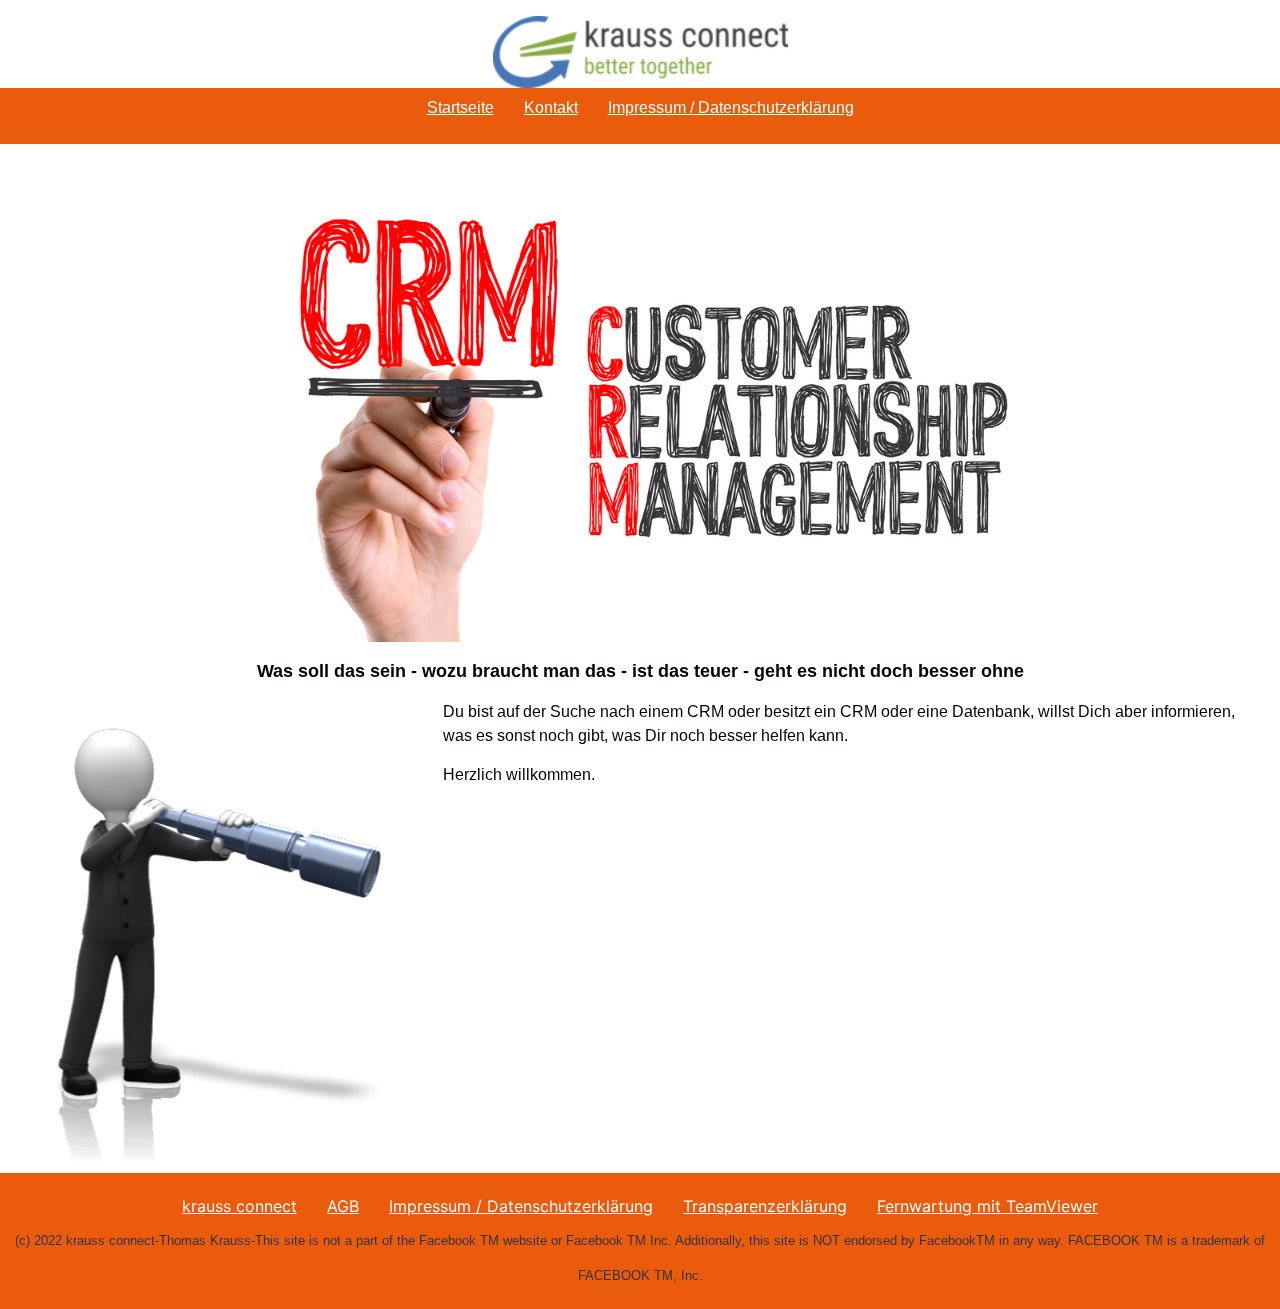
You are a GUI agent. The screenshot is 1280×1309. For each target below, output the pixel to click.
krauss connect (239, 1206)
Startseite (460, 107)
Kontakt (551, 107)
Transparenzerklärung (765, 1206)
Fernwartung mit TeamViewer (987, 1206)
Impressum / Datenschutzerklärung (731, 107)
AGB (343, 1206)
